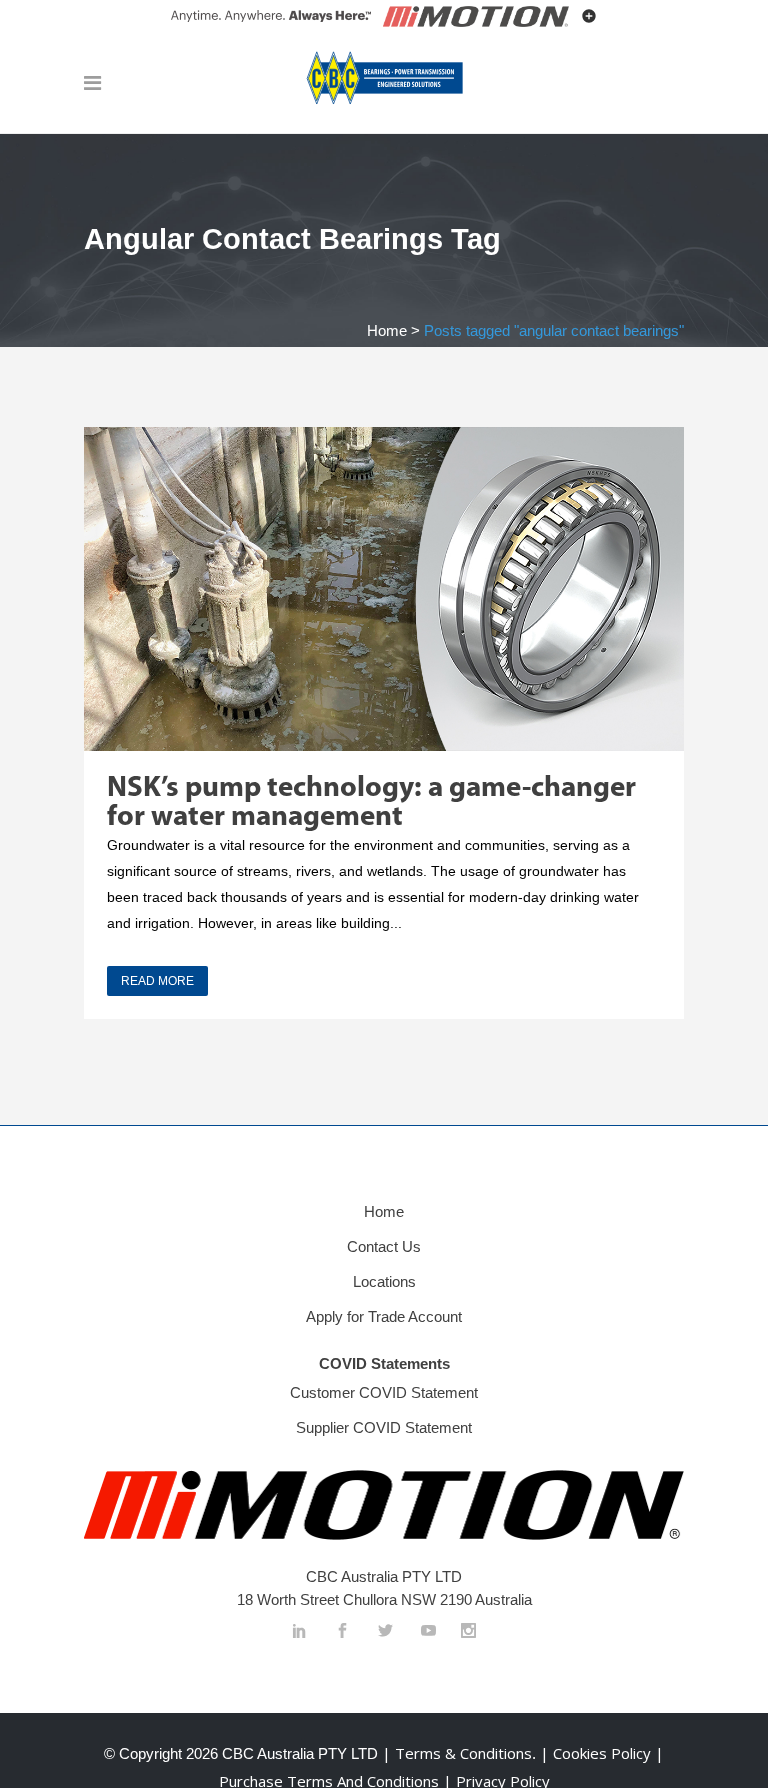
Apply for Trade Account (384, 1316)
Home (387, 330)
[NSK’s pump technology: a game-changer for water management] (384, 589)
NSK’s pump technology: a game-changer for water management (371, 803)
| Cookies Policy (597, 1753)
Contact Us (384, 1246)
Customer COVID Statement (384, 1392)
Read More (157, 981)
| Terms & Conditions (455, 1753)
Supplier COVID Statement (384, 1427)
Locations (384, 1281)
